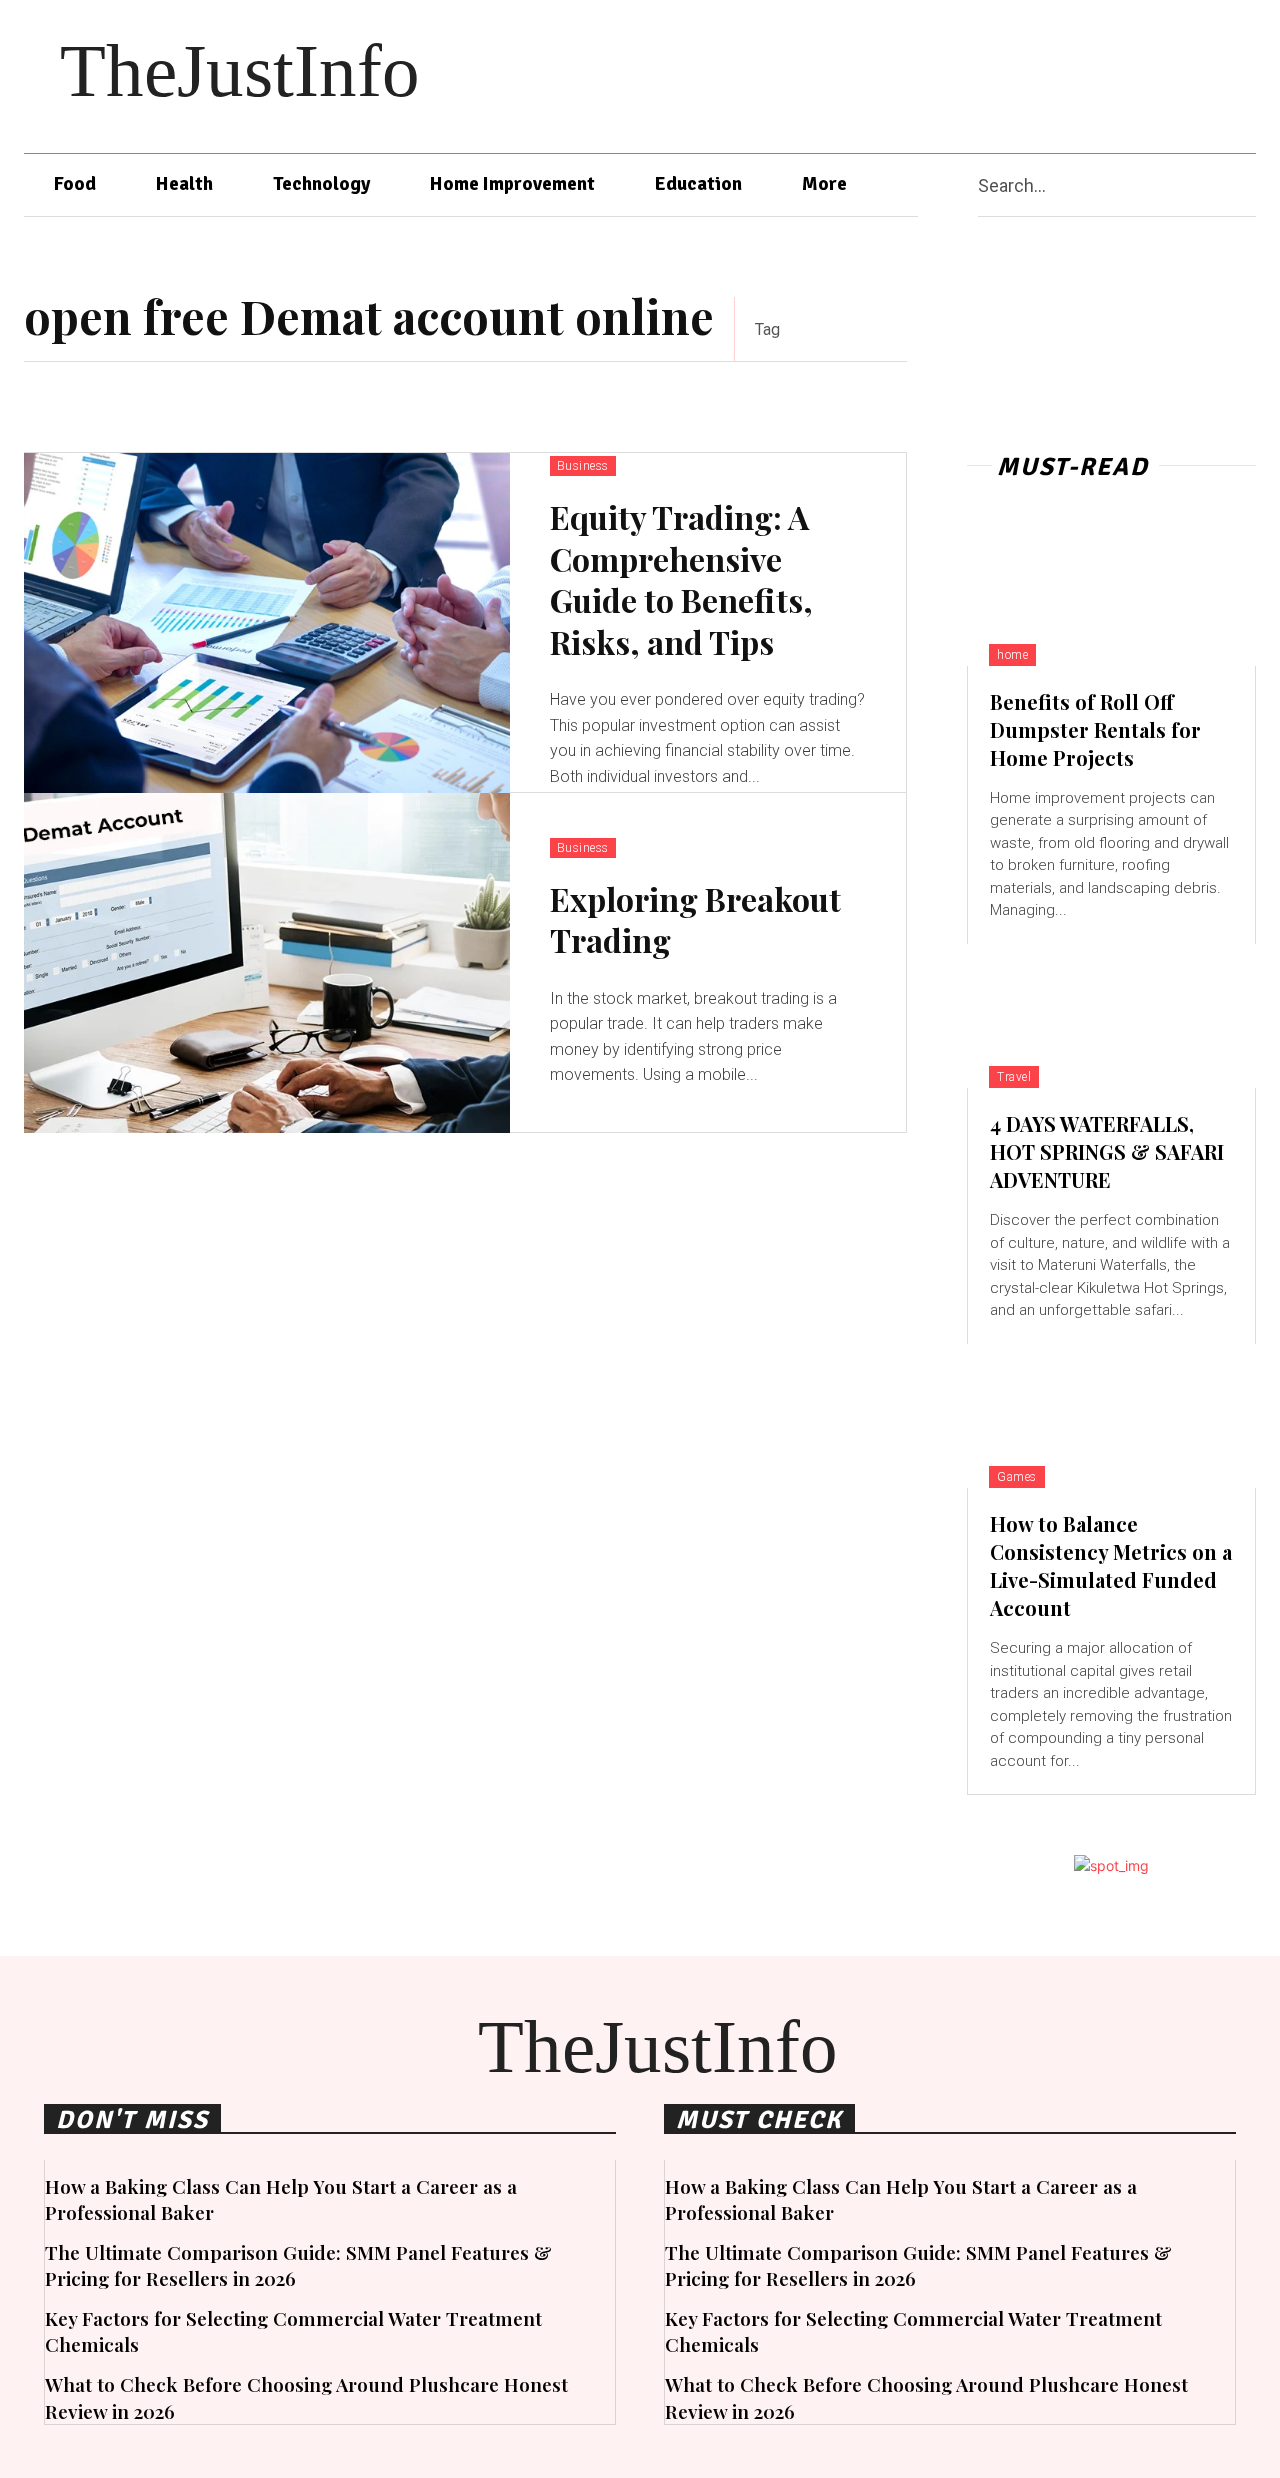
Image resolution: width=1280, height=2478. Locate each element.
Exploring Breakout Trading (695, 919)
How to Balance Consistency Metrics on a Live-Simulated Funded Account (1111, 1565)
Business (583, 466)
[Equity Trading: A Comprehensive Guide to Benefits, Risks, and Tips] (267, 623)
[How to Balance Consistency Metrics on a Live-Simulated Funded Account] (1111, 1416)
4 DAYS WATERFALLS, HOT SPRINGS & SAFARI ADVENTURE (1107, 1151)
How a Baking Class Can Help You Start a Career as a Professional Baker (281, 2199)
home (1012, 655)
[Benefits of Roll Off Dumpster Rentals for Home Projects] (1111, 593)
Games (1017, 1477)
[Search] (1248, 185)
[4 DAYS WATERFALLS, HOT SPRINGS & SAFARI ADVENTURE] (1111, 1016)
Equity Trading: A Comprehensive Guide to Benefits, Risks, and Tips (681, 579)
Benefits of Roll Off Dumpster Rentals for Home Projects (1095, 729)
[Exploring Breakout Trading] (267, 963)
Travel (1014, 1077)
